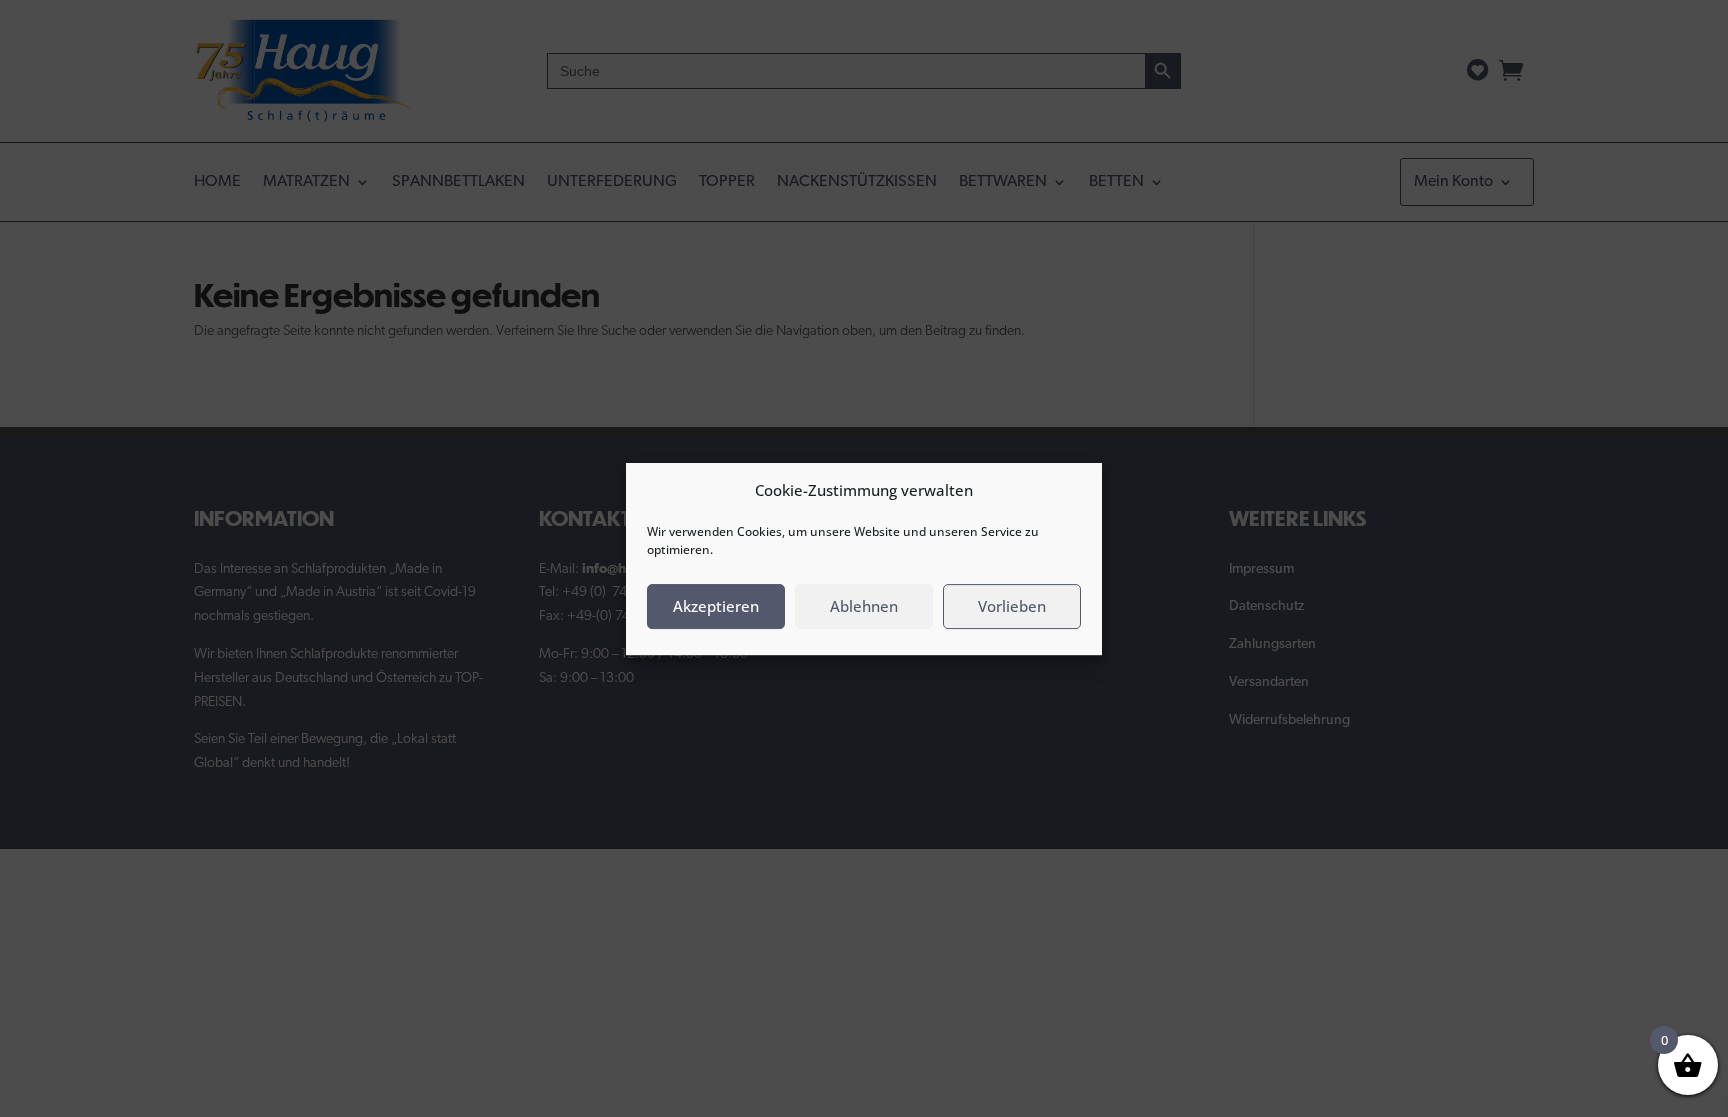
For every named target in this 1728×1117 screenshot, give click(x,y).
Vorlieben (1012, 606)
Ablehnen (864, 606)
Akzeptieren (716, 606)
